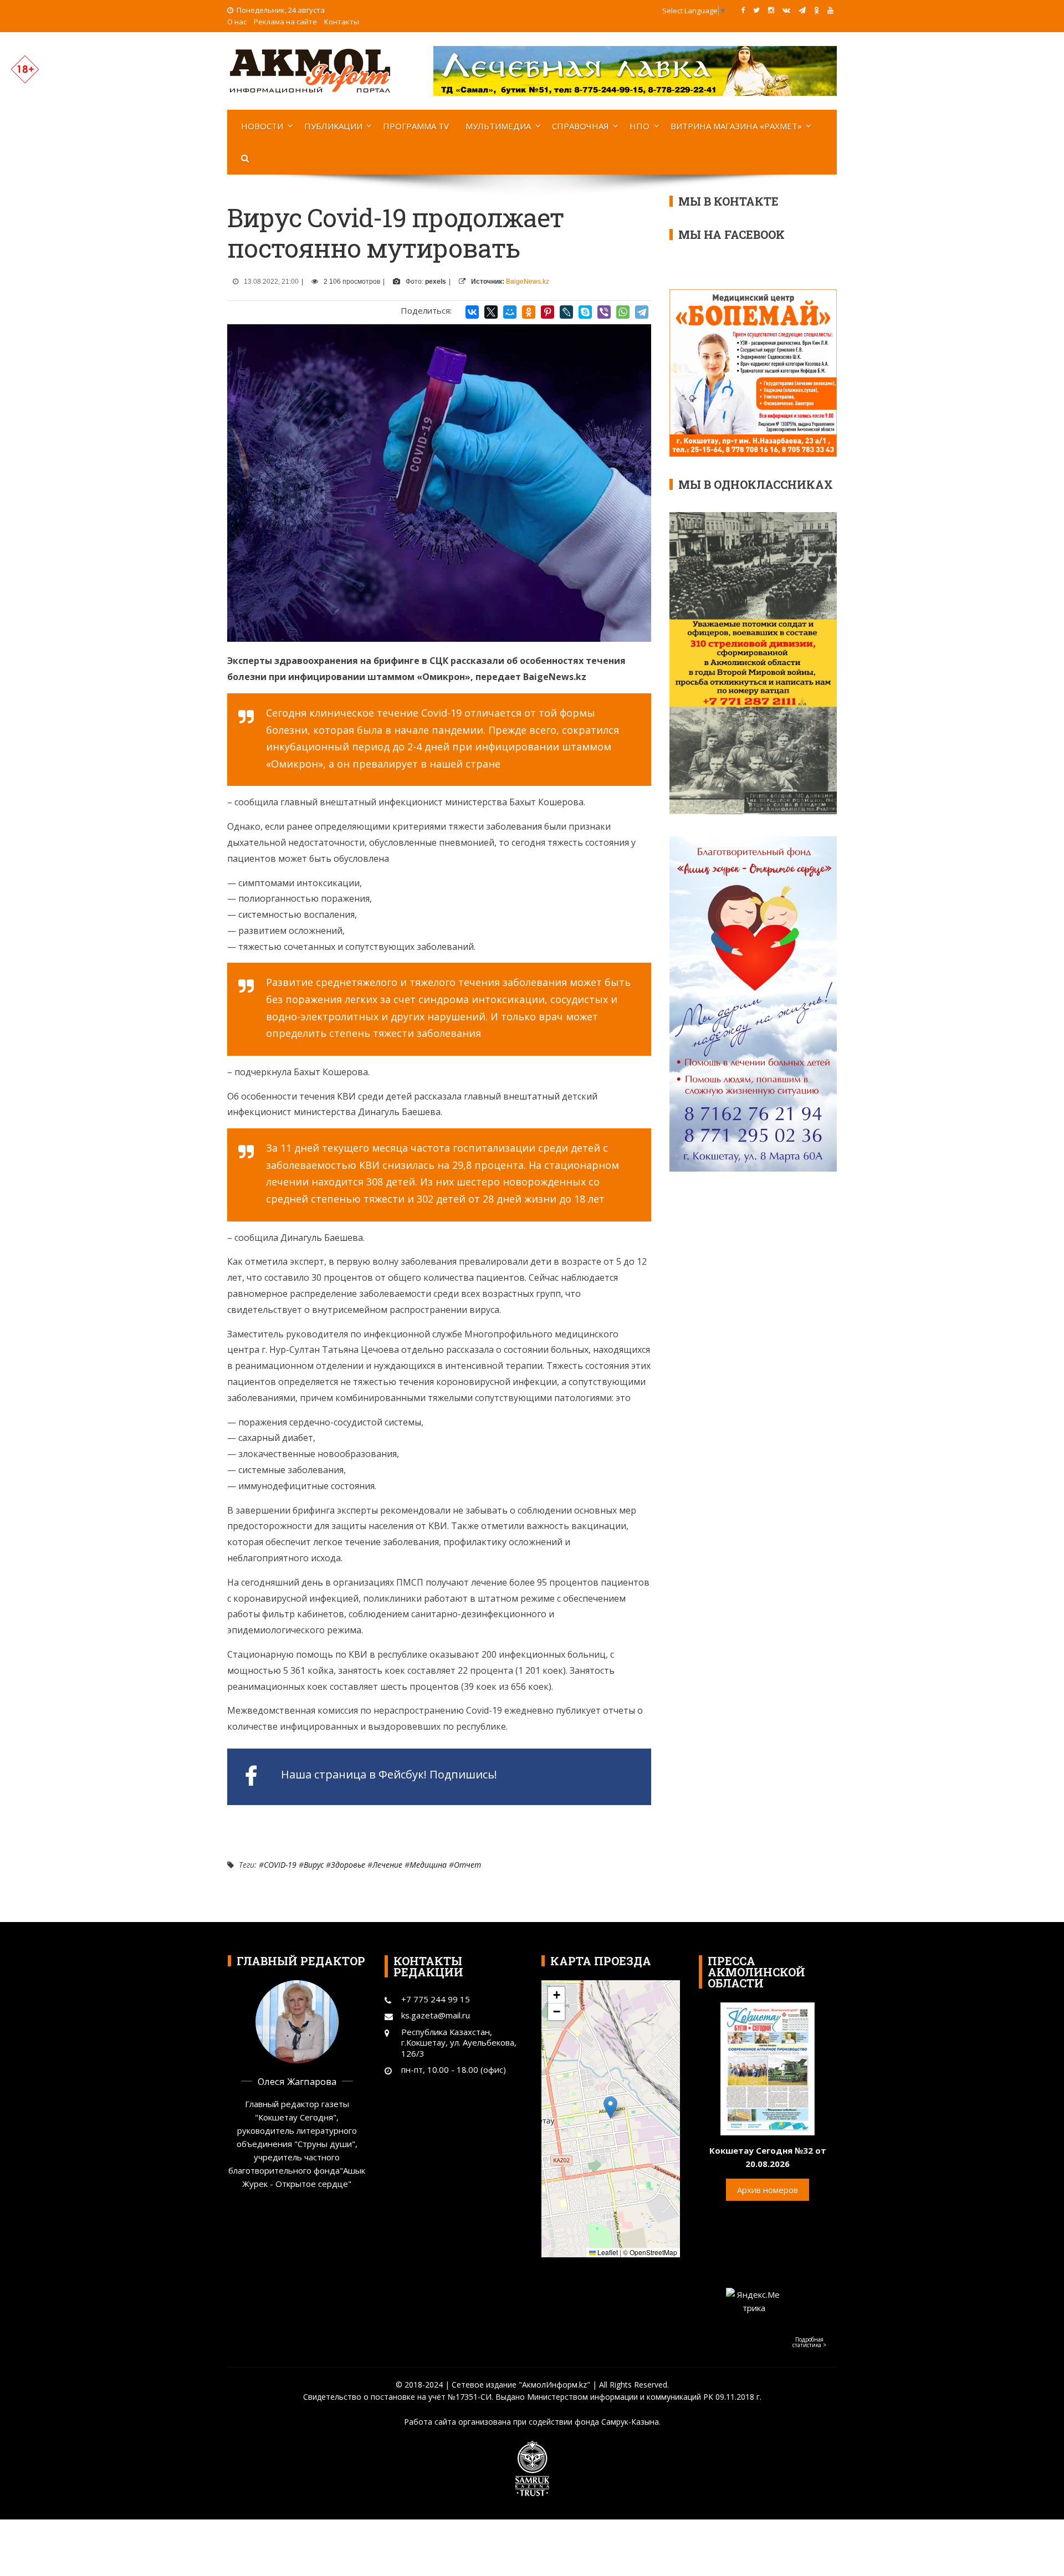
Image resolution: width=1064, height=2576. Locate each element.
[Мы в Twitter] (756, 10)
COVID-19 (280, 1865)
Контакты (342, 22)
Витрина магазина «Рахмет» (736, 126)
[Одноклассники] (529, 312)
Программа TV (416, 126)
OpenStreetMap (653, 2252)
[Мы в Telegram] (802, 10)
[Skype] (585, 312)
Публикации (333, 126)
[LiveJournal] (566, 312)
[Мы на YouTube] (830, 10)
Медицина (428, 1865)
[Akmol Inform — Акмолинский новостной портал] (310, 70)
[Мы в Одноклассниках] (817, 10)
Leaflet (607, 2252)
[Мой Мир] (510, 312)
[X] (491, 312)
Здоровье (348, 1865)
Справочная (580, 126)
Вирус (314, 1865)
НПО (640, 126)
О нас (237, 22)
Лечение (387, 1865)
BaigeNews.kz (528, 282)
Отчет (467, 1865)
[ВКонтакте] (472, 312)
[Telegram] (642, 312)
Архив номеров (768, 2190)
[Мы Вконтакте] (786, 10)
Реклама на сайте (285, 22)
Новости (262, 126)
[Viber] (604, 312)
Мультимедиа (498, 126)
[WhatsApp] (623, 312)
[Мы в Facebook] (743, 10)
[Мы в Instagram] (771, 10)
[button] (610, 2107)
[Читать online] (768, 2068)
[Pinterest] (548, 312)
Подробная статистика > (809, 2342)
